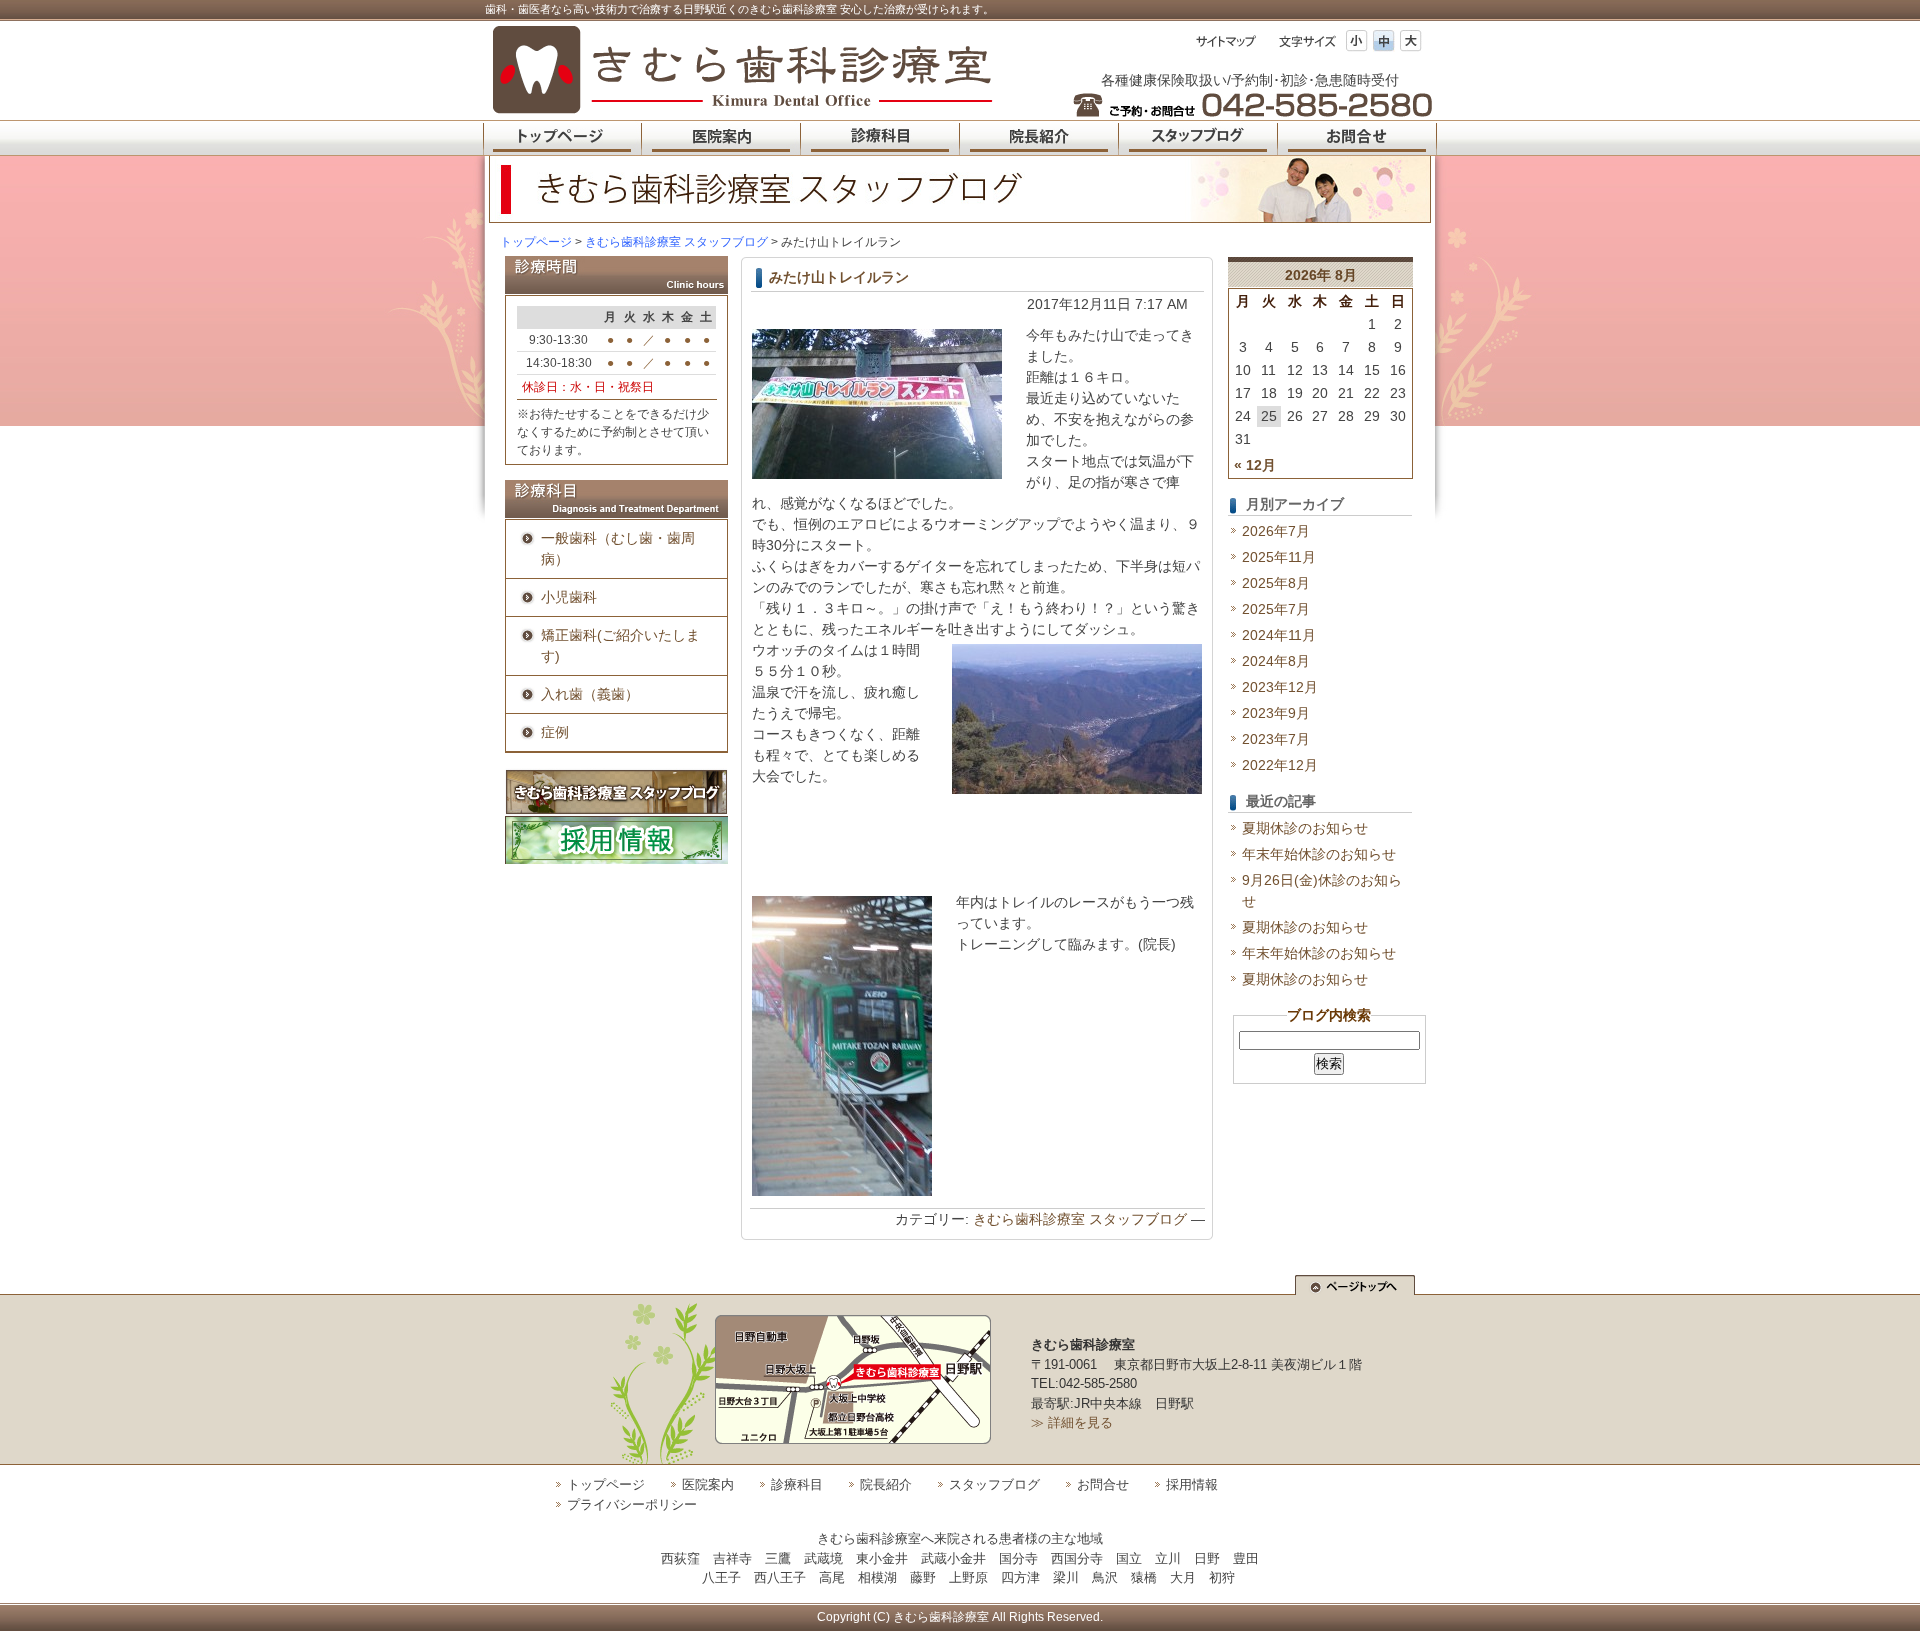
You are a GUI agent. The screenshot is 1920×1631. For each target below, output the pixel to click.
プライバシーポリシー (632, 1504)
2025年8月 (1276, 583)
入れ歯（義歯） (590, 694)
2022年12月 (1280, 765)
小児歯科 (569, 597)
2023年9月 (1276, 713)
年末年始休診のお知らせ (1319, 854)
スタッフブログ (994, 1484)
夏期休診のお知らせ (1305, 828)
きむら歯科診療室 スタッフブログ (1080, 1219)
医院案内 (708, 1484)
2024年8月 (1276, 661)
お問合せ (1103, 1484)
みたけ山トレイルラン (839, 277)
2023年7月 (1276, 739)
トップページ (536, 242)
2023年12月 (1280, 687)
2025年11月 (1279, 557)
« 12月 (1255, 465)
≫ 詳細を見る (1072, 1422)
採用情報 (1192, 1484)
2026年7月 (1276, 531)
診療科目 (797, 1484)
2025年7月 (1276, 609)
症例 (555, 732)
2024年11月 (1279, 635)
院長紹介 (886, 1484)
